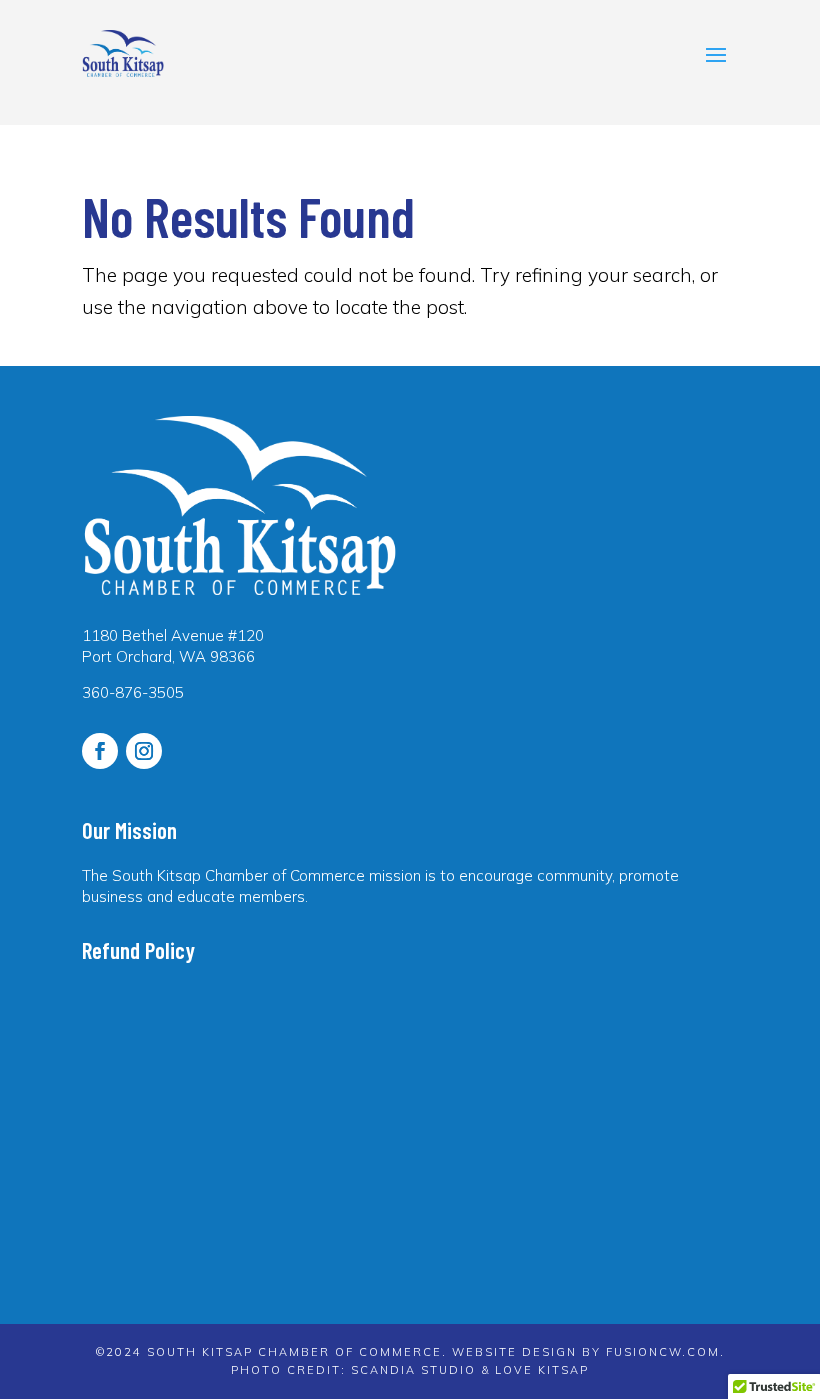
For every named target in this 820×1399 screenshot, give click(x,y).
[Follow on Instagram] (144, 751)
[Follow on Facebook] (100, 751)
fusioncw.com (663, 1352)
